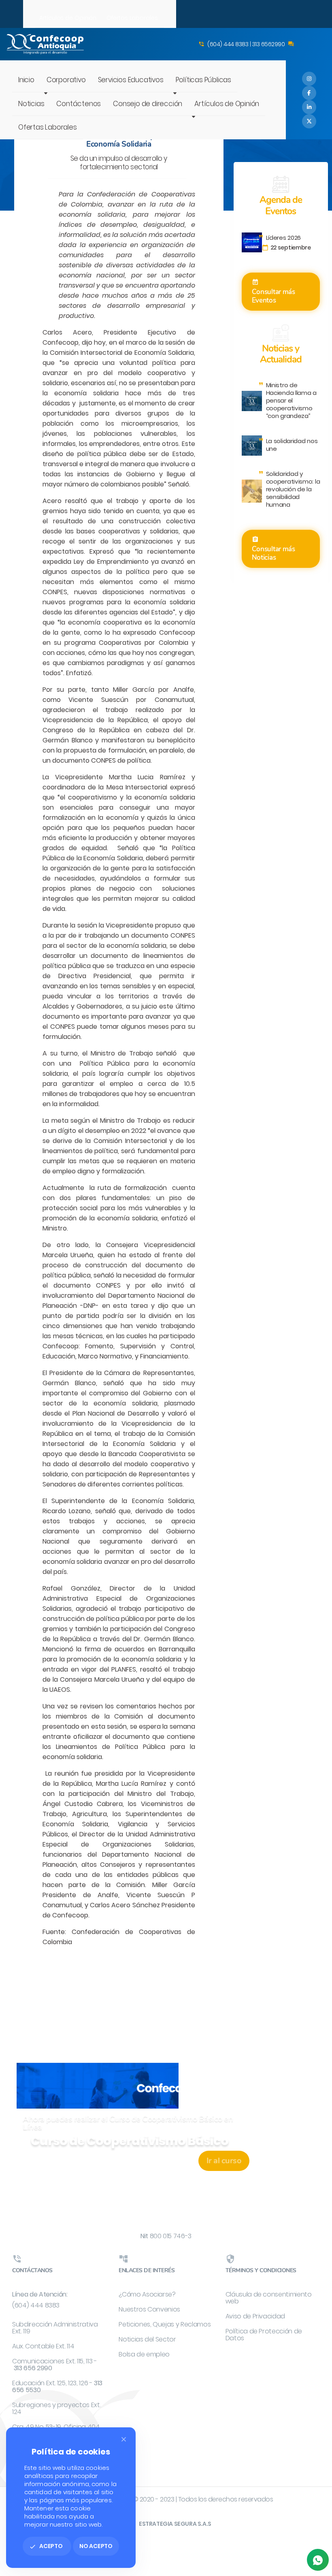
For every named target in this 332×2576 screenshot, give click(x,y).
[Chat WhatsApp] (318, 2560)
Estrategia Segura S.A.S (175, 2524)
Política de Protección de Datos (264, 2335)
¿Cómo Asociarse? (147, 2294)
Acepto (46, 2546)
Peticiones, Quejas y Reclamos (165, 2324)
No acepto (96, 2546)
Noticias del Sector (147, 2339)
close (124, 2439)
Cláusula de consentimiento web (269, 2298)
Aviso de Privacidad (255, 2316)
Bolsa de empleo (144, 2354)
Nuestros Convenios (149, 2309)
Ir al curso (224, 2161)
